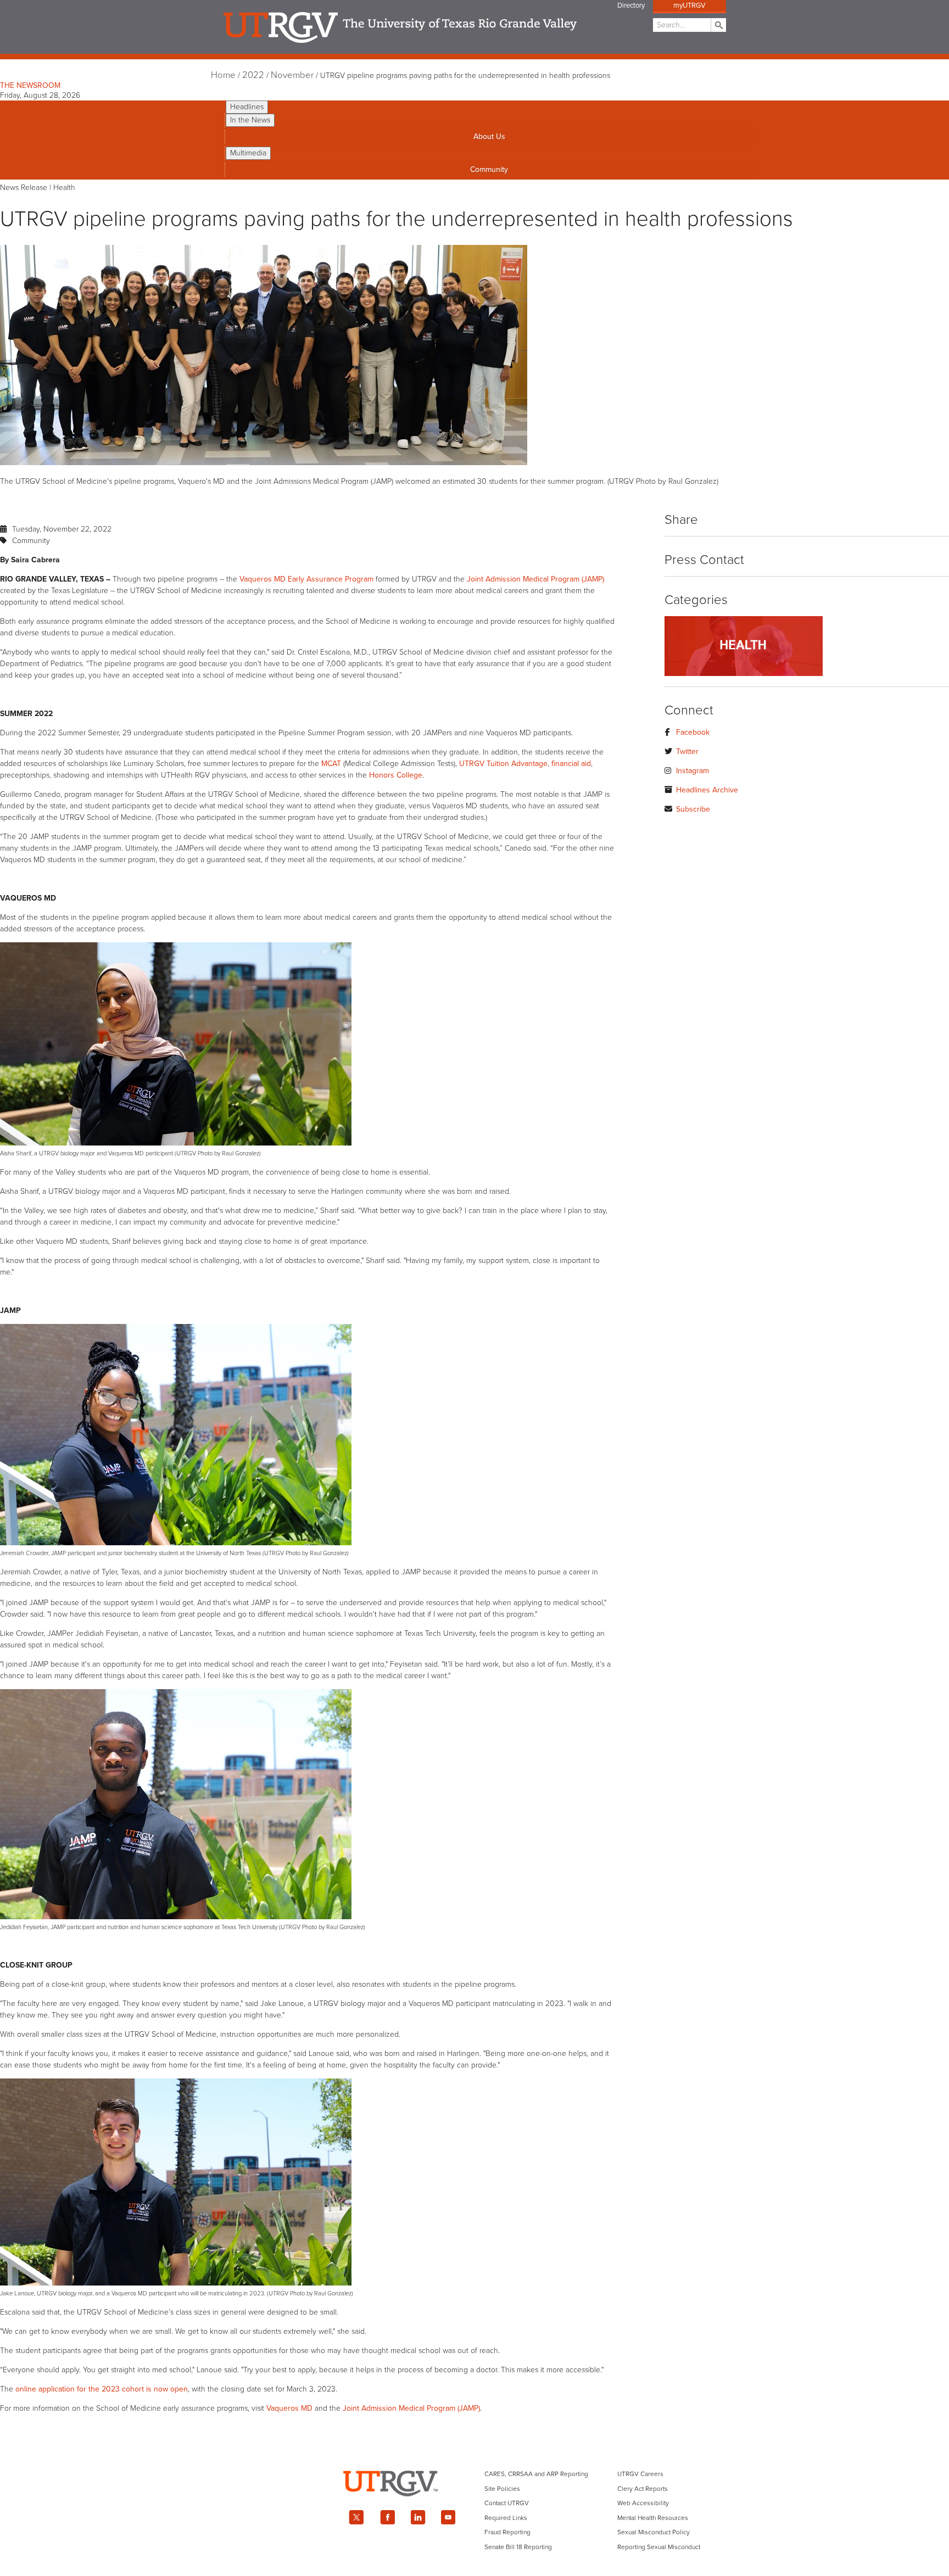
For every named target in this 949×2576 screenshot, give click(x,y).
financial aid (571, 764)
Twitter (687, 751)
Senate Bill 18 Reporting (518, 2547)
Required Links (506, 2518)
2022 (253, 75)
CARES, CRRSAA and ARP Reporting (536, 2474)
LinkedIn (418, 2517)
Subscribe (693, 809)
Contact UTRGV (507, 2503)
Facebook (693, 732)
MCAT (331, 764)
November (292, 75)
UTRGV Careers (640, 2474)
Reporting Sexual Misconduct (659, 2547)
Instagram (693, 771)
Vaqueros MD (289, 2408)
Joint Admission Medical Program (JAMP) (535, 579)
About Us (489, 136)
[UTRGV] (474, 2506)
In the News (250, 120)
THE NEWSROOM (30, 85)
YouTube (449, 2517)
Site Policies (502, 2489)
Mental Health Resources (653, 2518)
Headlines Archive (707, 790)
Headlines (247, 107)
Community (489, 169)
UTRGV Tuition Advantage (503, 764)
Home (223, 75)
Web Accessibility (643, 2503)
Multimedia (248, 153)
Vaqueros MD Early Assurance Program (306, 579)
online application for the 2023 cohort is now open (102, 2389)
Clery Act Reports (643, 2489)
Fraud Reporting (507, 2532)
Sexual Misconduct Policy (654, 2532)
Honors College (396, 775)
